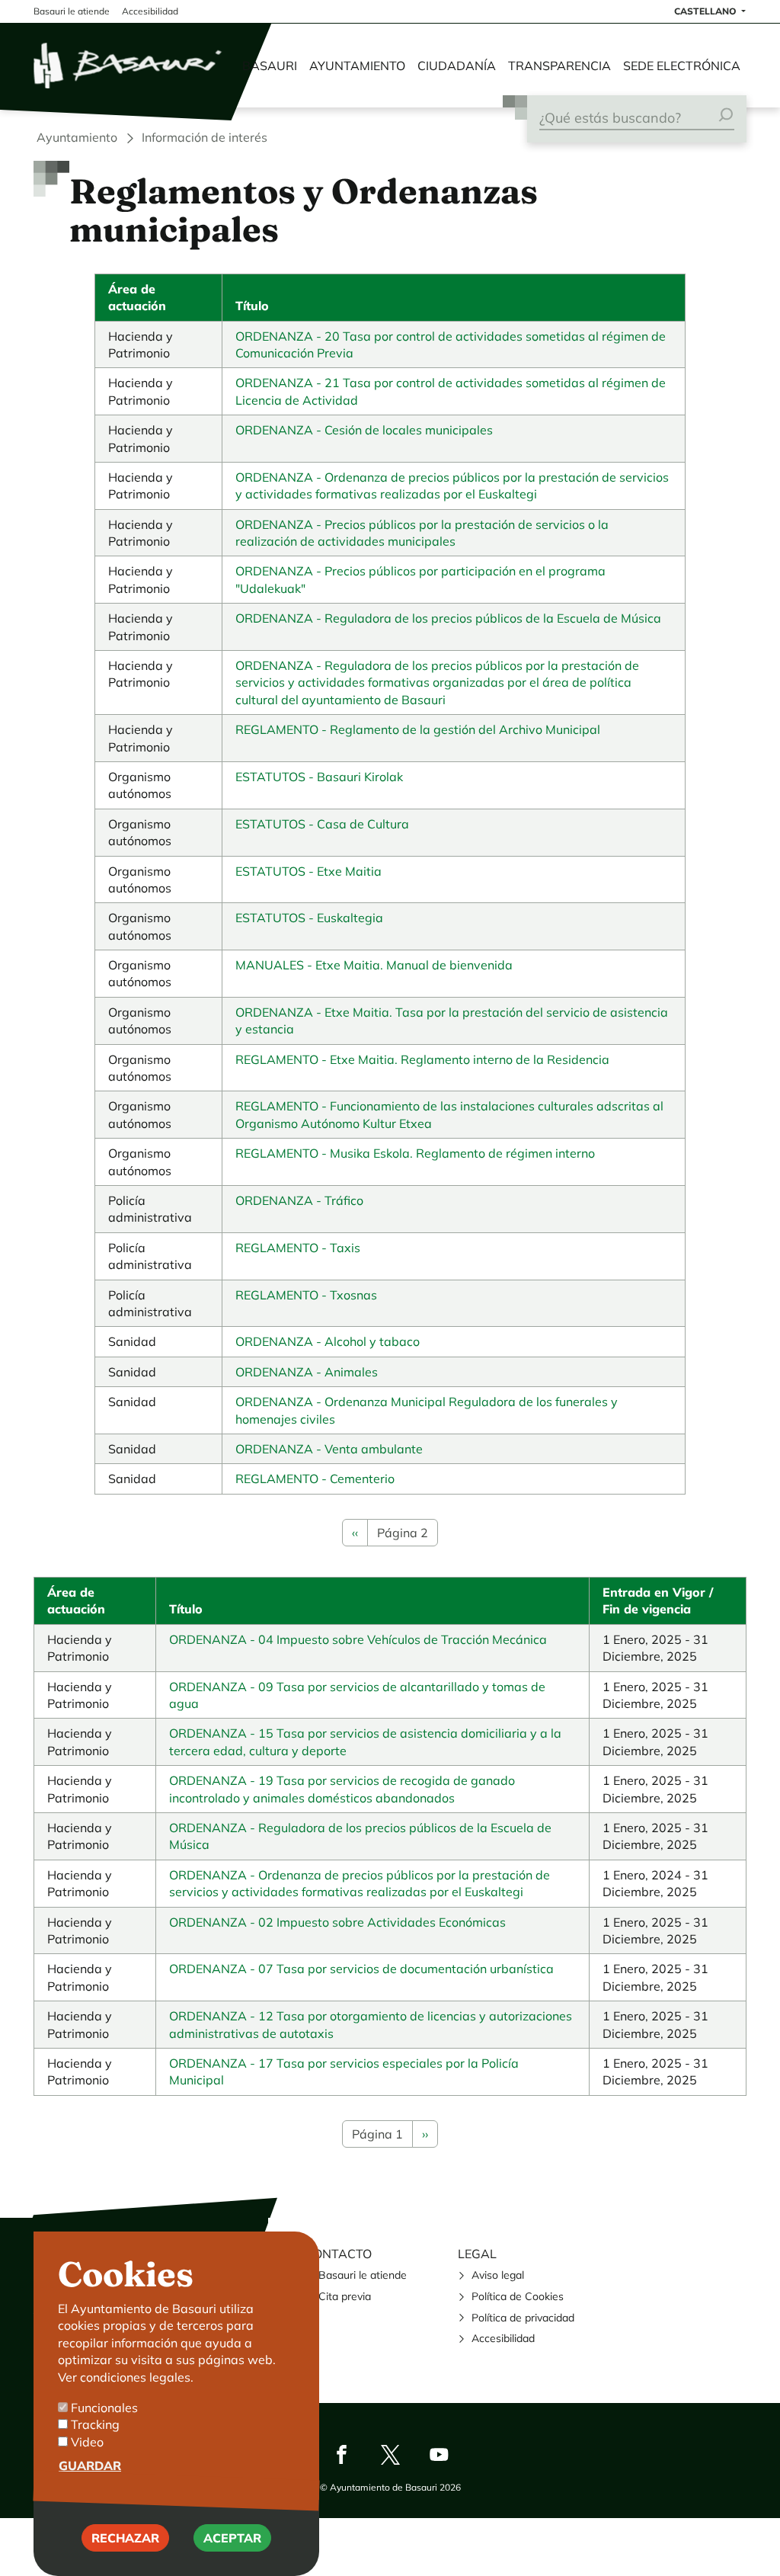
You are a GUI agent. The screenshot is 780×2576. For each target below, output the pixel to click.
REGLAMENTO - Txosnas (306, 1295)
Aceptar (232, 2538)
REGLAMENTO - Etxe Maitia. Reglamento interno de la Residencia (422, 1059)
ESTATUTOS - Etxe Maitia (308, 871)
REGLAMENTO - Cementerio (315, 1479)
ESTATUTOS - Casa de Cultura (322, 824)
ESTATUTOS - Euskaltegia (309, 918)
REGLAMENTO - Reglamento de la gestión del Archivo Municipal (418, 729)
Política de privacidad (523, 2318)
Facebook (341, 2454)
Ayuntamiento (357, 66)
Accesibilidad (503, 2338)
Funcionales (104, 2408)
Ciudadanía (457, 66)
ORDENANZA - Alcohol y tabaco (328, 1341)
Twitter (390, 2454)
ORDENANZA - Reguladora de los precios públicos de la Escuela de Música (448, 618)
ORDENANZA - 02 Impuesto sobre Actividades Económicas (337, 1922)
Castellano (706, 11)
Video (87, 2442)
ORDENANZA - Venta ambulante (329, 1449)
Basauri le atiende (363, 2275)
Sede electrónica (682, 66)
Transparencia (559, 66)
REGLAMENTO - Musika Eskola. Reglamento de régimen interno (415, 1153)
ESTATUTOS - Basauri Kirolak (319, 777)
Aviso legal (498, 2275)
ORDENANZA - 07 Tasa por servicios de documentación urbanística (361, 1969)
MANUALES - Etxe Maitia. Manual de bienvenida (374, 965)
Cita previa (345, 2296)
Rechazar (125, 2538)
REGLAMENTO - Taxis (298, 1248)
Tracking (95, 2424)
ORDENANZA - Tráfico (299, 1200)
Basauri (270, 66)
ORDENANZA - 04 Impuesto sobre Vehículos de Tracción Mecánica (358, 1639)
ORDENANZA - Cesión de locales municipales (364, 430)
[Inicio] (129, 66)
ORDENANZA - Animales (307, 1372)
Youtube (439, 2454)
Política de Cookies (518, 2296)
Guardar (90, 2465)
